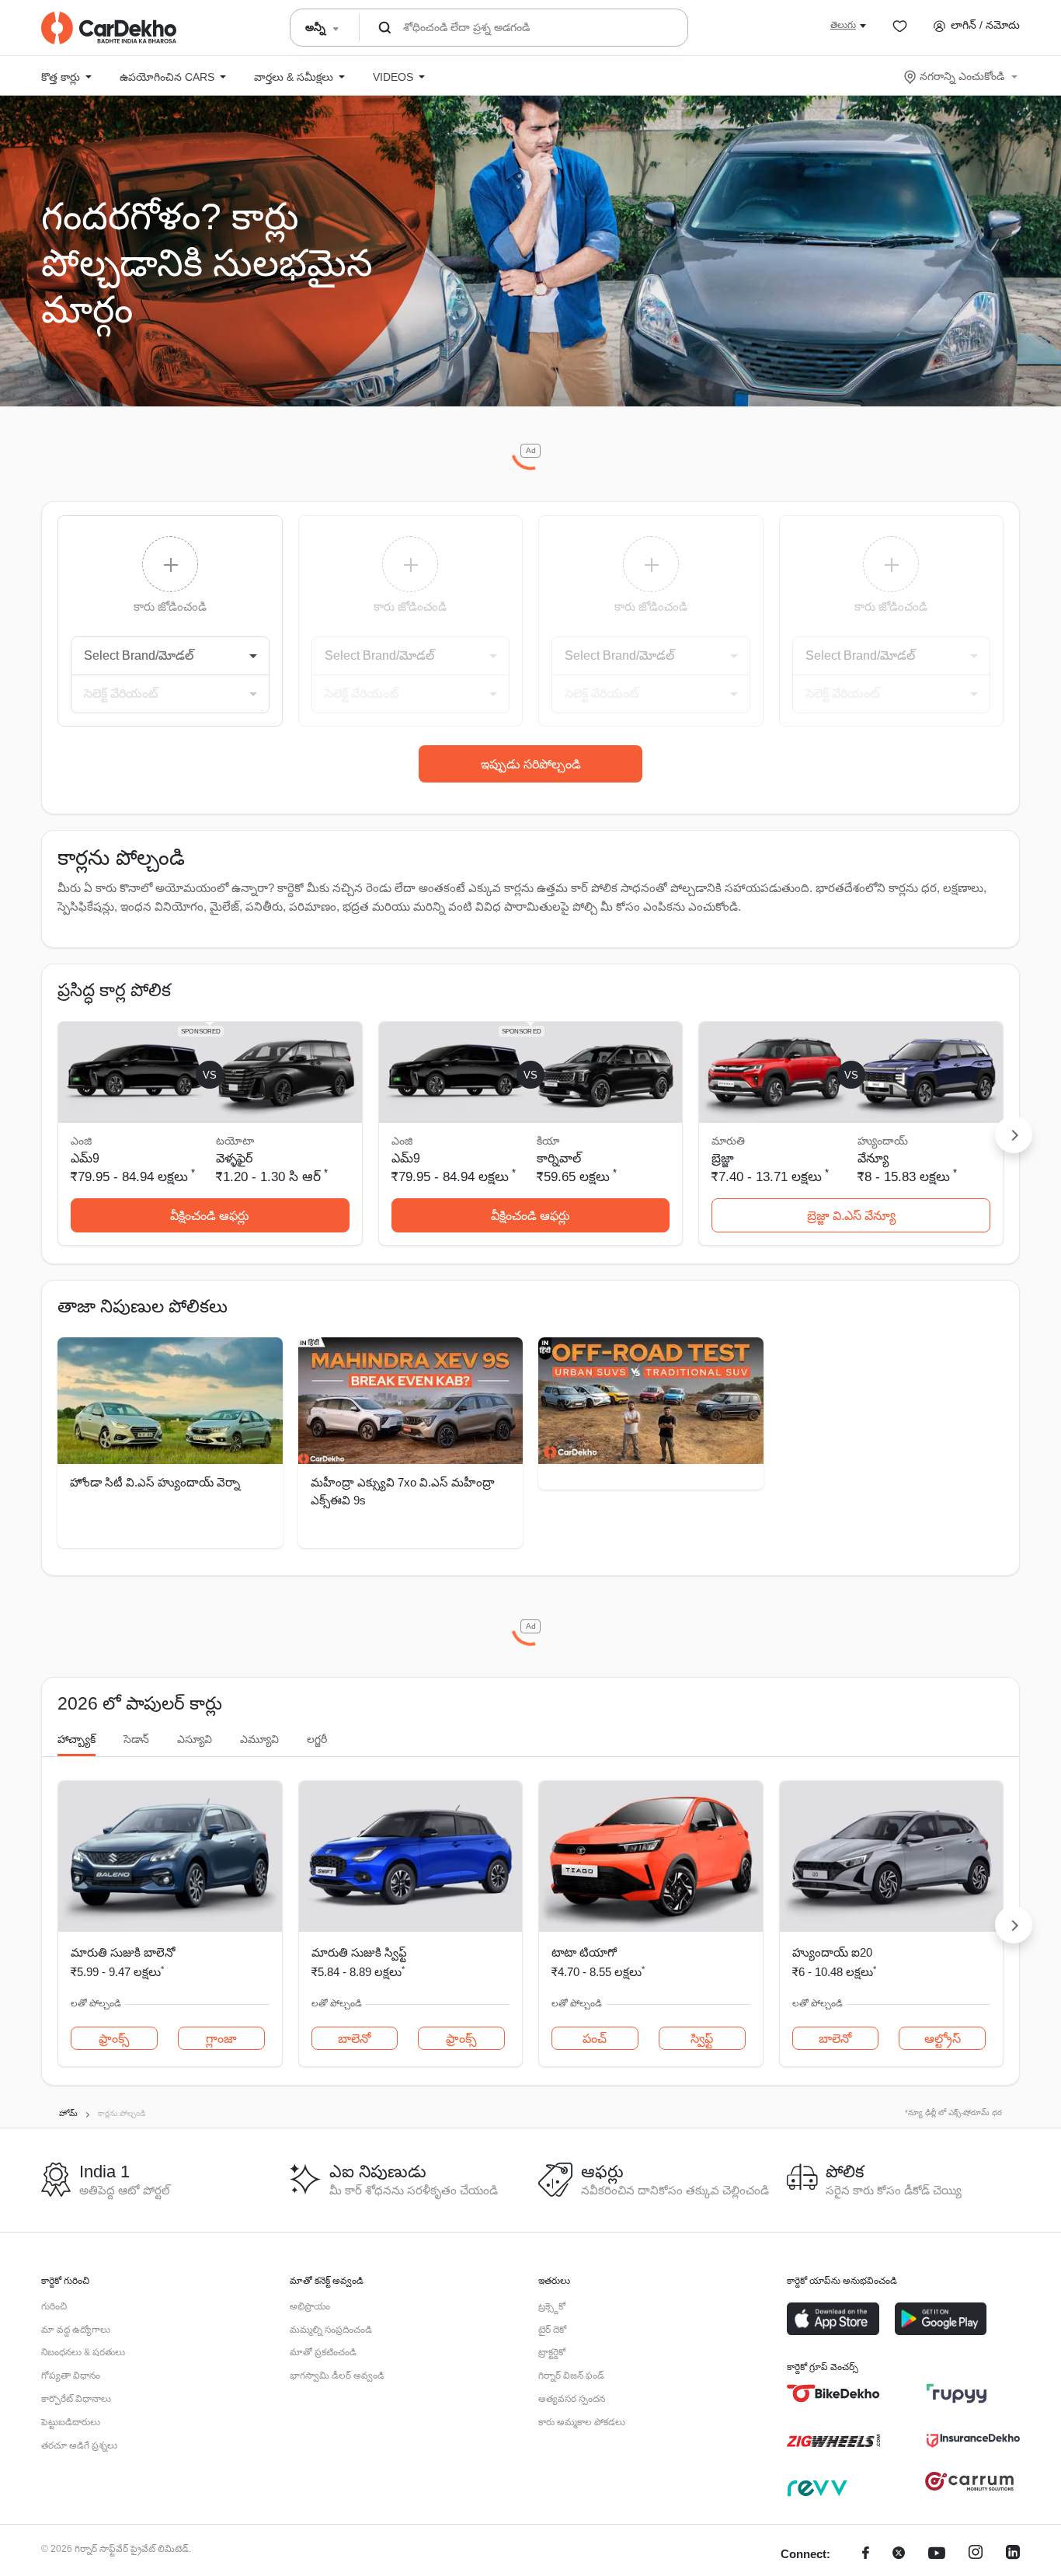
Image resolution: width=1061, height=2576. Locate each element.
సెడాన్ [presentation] (136, 1739)
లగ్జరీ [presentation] (317, 1739)
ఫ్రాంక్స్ (114, 2039)
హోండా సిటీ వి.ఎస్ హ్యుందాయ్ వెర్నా (155, 1482)
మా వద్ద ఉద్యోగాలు (76, 2330)
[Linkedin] (1013, 2555)
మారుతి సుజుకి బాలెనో (123, 1952)
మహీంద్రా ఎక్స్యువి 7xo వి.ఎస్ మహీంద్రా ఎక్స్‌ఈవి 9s (403, 1491)
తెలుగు (843, 25)
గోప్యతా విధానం (71, 2376)
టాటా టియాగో (584, 1952)
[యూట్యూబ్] (937, 2555)
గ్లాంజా (221, 2039)
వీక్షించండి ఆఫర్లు (210, 1216)
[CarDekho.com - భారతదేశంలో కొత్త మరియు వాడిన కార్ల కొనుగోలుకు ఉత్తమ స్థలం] (109, 28)
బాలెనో (354, 2039)
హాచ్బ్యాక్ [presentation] (77, 1739)
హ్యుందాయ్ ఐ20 (832, 1952)
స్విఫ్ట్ (702, 2039)
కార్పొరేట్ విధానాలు (76, 2399)
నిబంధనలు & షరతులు (83, 2352)
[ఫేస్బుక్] (866, 2555)
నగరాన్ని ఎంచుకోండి (962, 76)
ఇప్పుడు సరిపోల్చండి (531, 764)
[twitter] (899, 2555)
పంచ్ (595, 2039)
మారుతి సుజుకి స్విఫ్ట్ (359, 1952)
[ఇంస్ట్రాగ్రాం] (976, 2555)
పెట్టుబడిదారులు (71, 2422)
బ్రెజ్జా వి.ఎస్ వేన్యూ (851, 1216)
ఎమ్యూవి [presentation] (259, 1739)
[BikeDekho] (833, 2393)
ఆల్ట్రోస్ (943, 2039)
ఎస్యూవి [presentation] (195, 1739)
